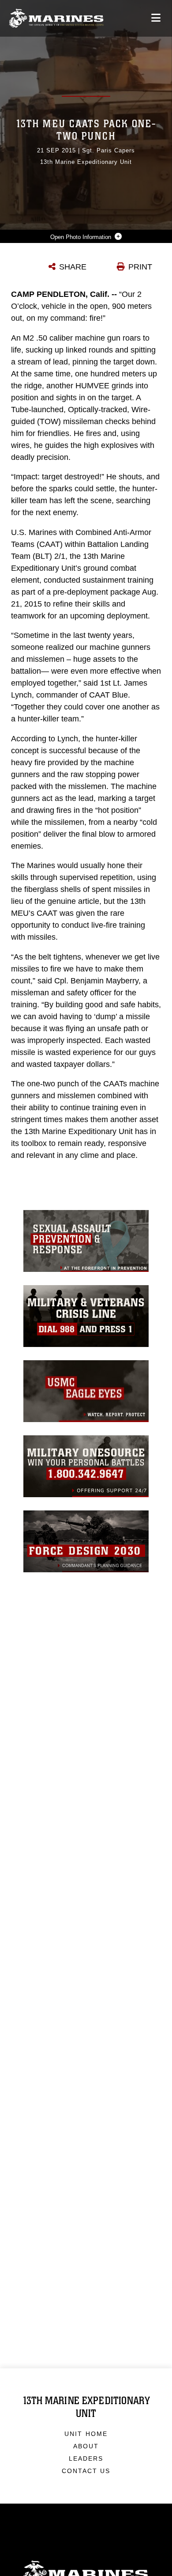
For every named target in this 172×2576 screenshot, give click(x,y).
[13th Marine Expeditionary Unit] (56, 18)
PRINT (140, 267)
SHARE (73, 267)
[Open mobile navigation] (156, 18)
